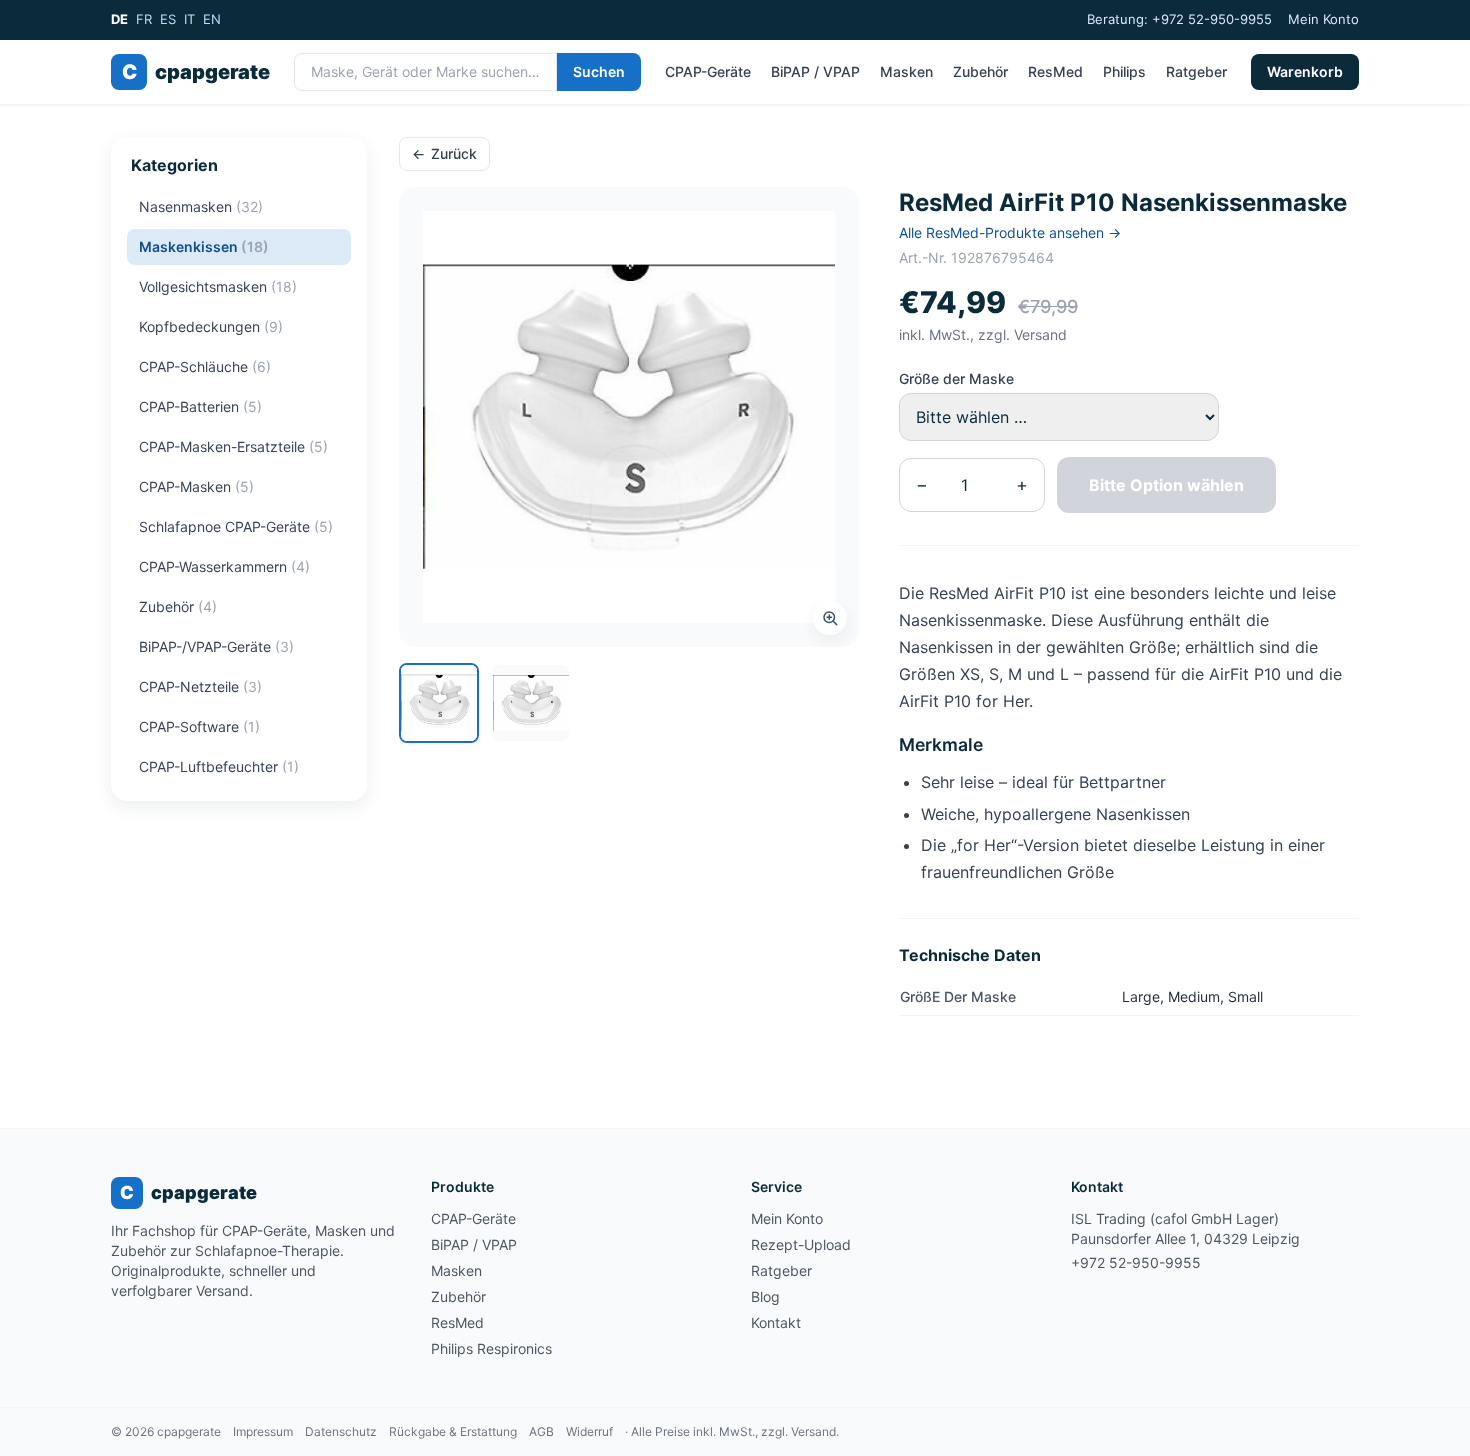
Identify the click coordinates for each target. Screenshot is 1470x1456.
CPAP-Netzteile (200, 686)
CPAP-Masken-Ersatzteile (233, 446)
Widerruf (589, 1431)
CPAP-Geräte (708, 71)
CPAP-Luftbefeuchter (219, 766)
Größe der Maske (956, 378)
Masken (906, 71)
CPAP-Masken (196, 486)
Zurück (444, 153)
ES (168, 19)
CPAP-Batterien (200, 406)
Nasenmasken (201, 206)
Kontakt (776, 1322)
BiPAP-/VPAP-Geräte (216, 646)
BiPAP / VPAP (815, 71)
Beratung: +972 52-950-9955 (1179, 19)
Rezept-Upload (801, 1244)
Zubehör (980, 71)
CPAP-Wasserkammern (224, 566)
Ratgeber (1196, 71)
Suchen (599, 71)
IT (189, 19)
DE (119, 19)
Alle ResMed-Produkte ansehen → (1010, 232)
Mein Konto (1323, 19)
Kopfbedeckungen (211, 326)
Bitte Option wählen (1166, 485)
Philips (1124, 71)
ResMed (1055, 71)
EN (212, 19)
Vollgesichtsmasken (218, 286)
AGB (541, 1431)
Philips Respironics (491, 1348)
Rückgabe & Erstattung (453, 1431)
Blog (765, 1296)
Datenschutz (341, 1431)
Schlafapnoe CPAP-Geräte (236, 526)
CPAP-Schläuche (205, 366)
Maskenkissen (204, 246)
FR (144, 19)
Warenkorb (1305, 71)
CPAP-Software (199, 726)
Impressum (263, 1431)
